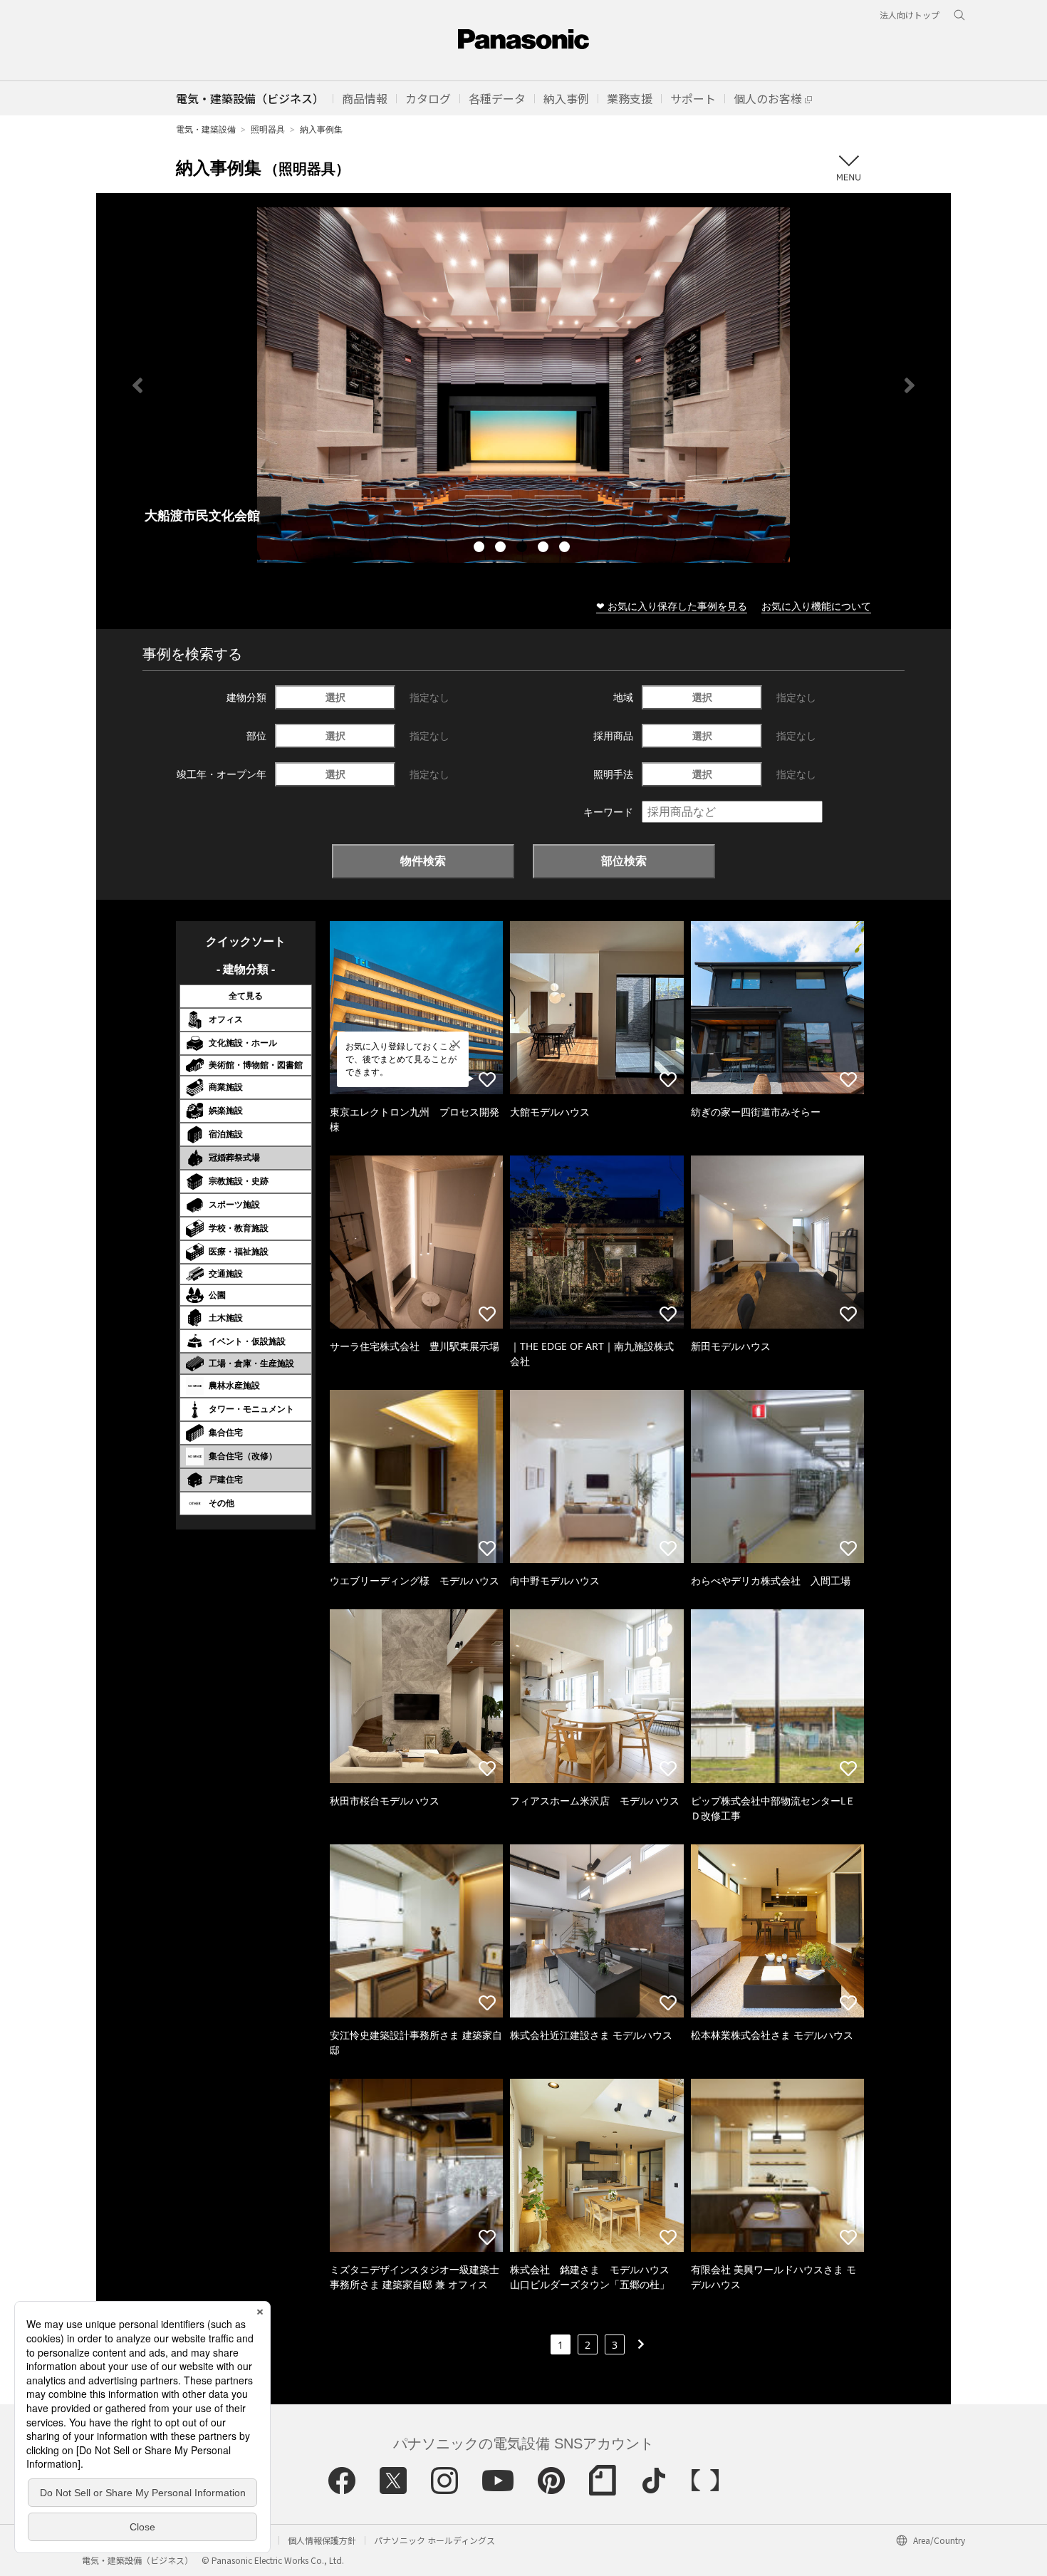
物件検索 (423, 861)
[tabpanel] (523, 385)
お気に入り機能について (816, 606)
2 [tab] (502, 549)
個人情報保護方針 (322, 2540)
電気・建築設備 (206, 129)
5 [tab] (566, 549)
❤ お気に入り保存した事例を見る (672, 606)
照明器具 (268, 129)
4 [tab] (545, 549)
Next (910, 385)
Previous (137, 385)
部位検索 (624, 861)
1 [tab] (481, 549)
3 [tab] (523, 549)
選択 (335, 697)
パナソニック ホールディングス (434, 2540)
